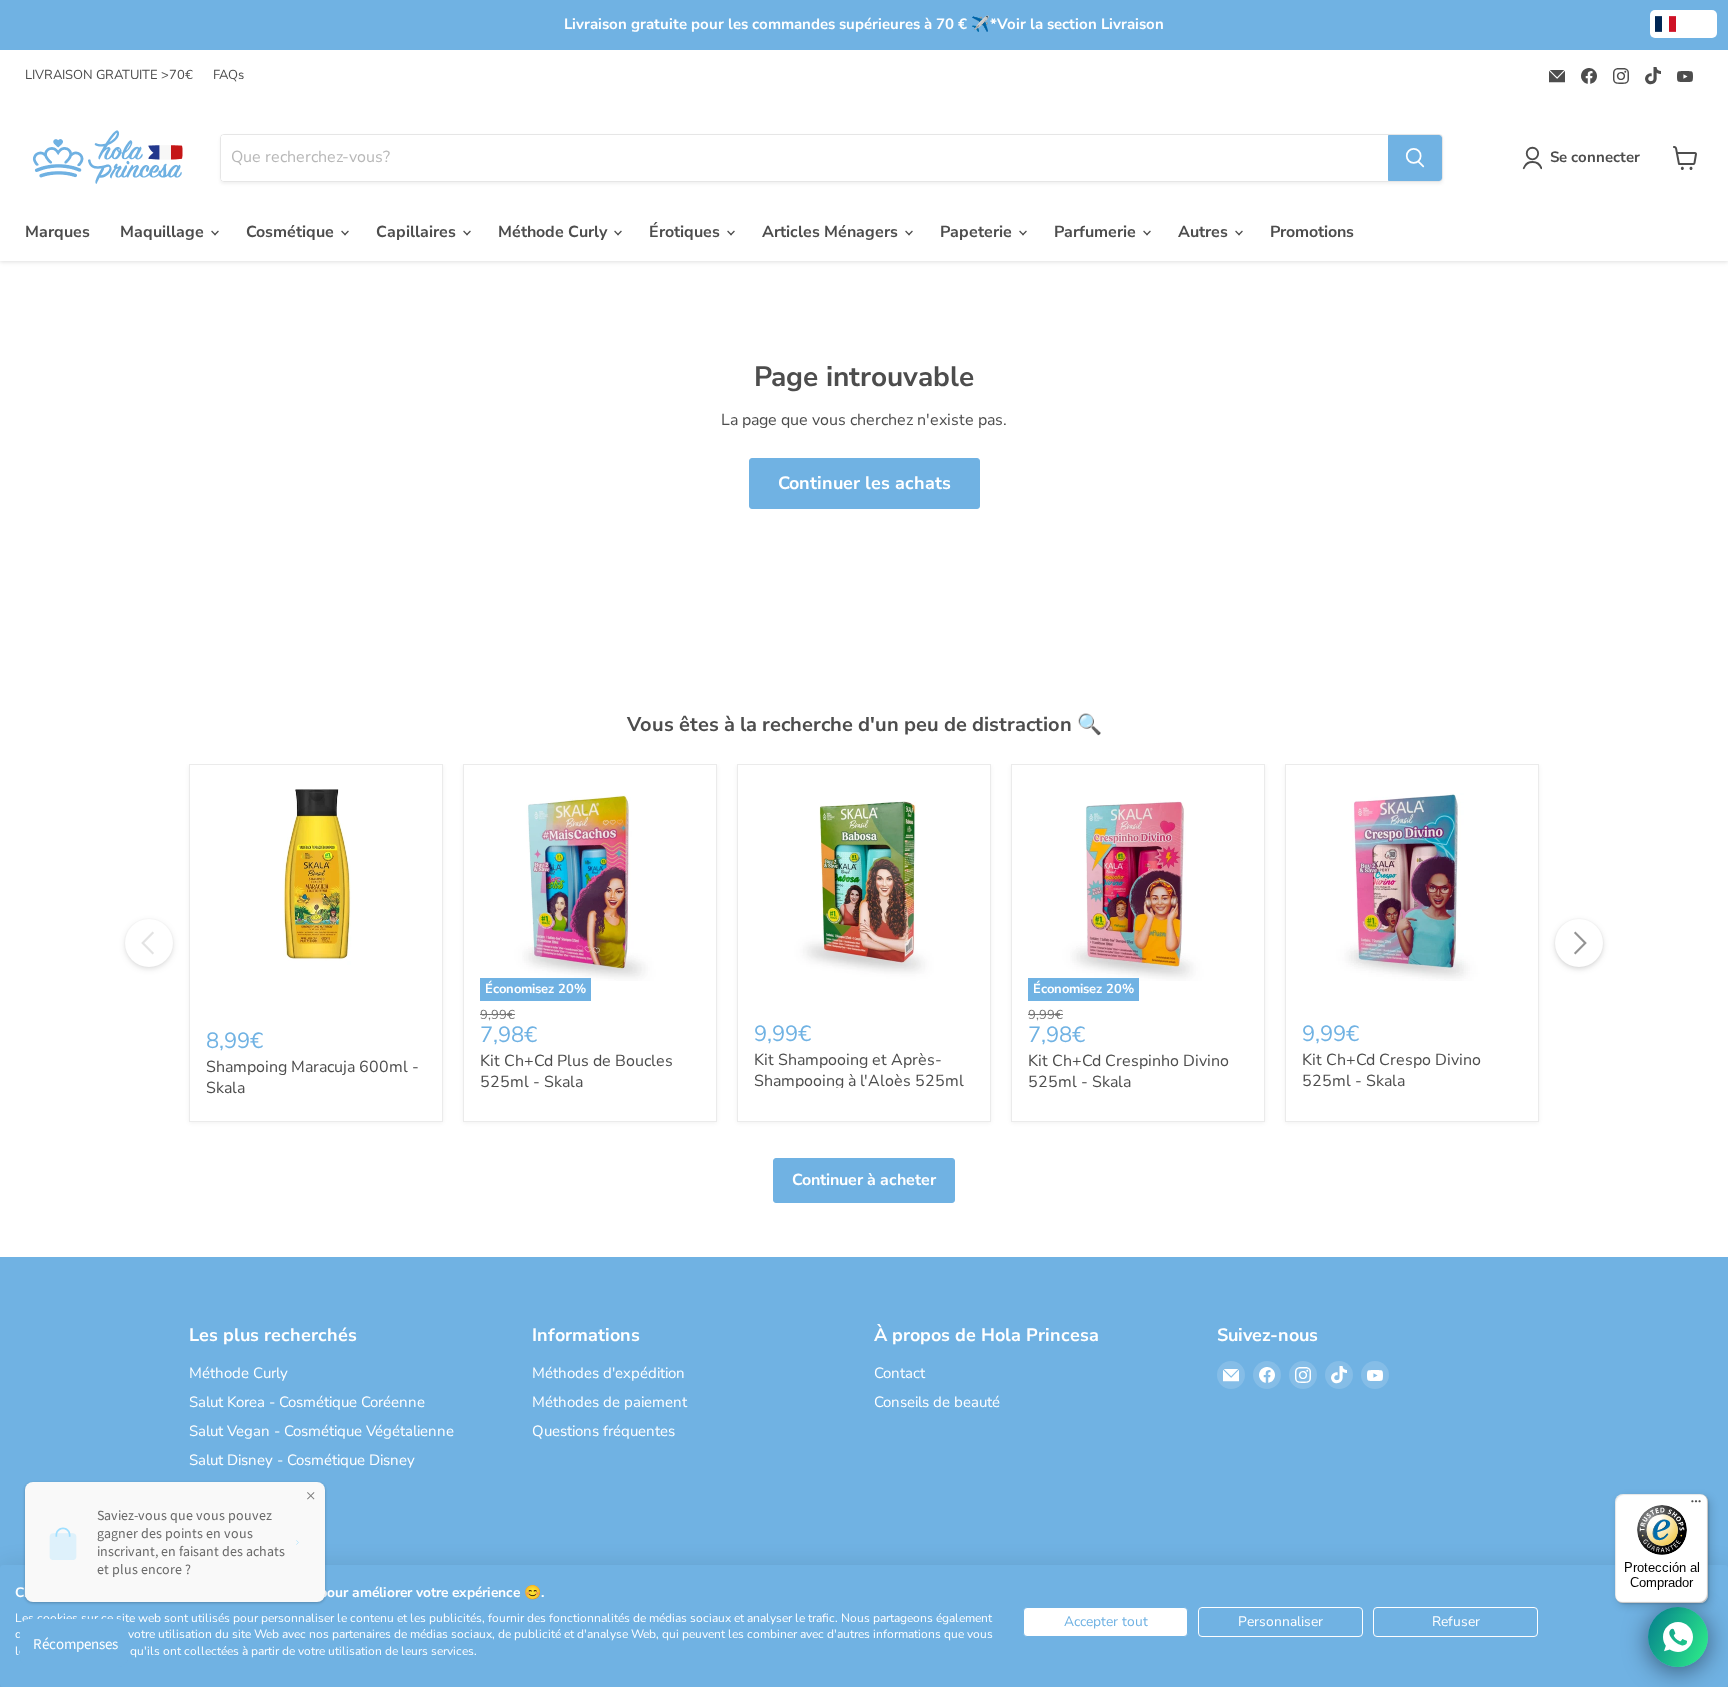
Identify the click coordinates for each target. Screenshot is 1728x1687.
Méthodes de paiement (609, 1402)
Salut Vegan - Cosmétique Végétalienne (321, 1431)
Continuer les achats (864, 483)
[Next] (1579, 943)
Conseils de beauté (937, 1402)
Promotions (1312, 232)
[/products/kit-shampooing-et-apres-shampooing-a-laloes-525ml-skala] (864, 891)
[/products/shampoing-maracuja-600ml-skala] (316, 894)
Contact (899, 1373)
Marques (57, 232)
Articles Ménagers (832, 232)
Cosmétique (292, 232)
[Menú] (1696, 1506)
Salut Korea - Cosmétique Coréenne (307, 1402)
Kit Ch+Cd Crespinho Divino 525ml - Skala (1128, 1071)
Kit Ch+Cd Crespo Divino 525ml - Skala (1391, 1070)
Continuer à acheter (864, 1180)
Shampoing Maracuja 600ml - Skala (312, 1077)
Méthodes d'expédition (608, 1373)
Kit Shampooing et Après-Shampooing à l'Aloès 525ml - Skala (859, 1081)
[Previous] (149, 943)
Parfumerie (1097, 232)
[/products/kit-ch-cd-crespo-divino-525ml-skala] (1412, 891)
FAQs (228, 75)
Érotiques (686, 232)
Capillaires (418, 232)
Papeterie (978, 232)
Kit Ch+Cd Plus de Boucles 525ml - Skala (576, 1071)
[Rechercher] (1415, 158)
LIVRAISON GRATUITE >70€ (109, 75)
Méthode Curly (554, 232)
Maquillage (164, 232)
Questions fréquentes (603, 1431)
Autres (1205, 232)
